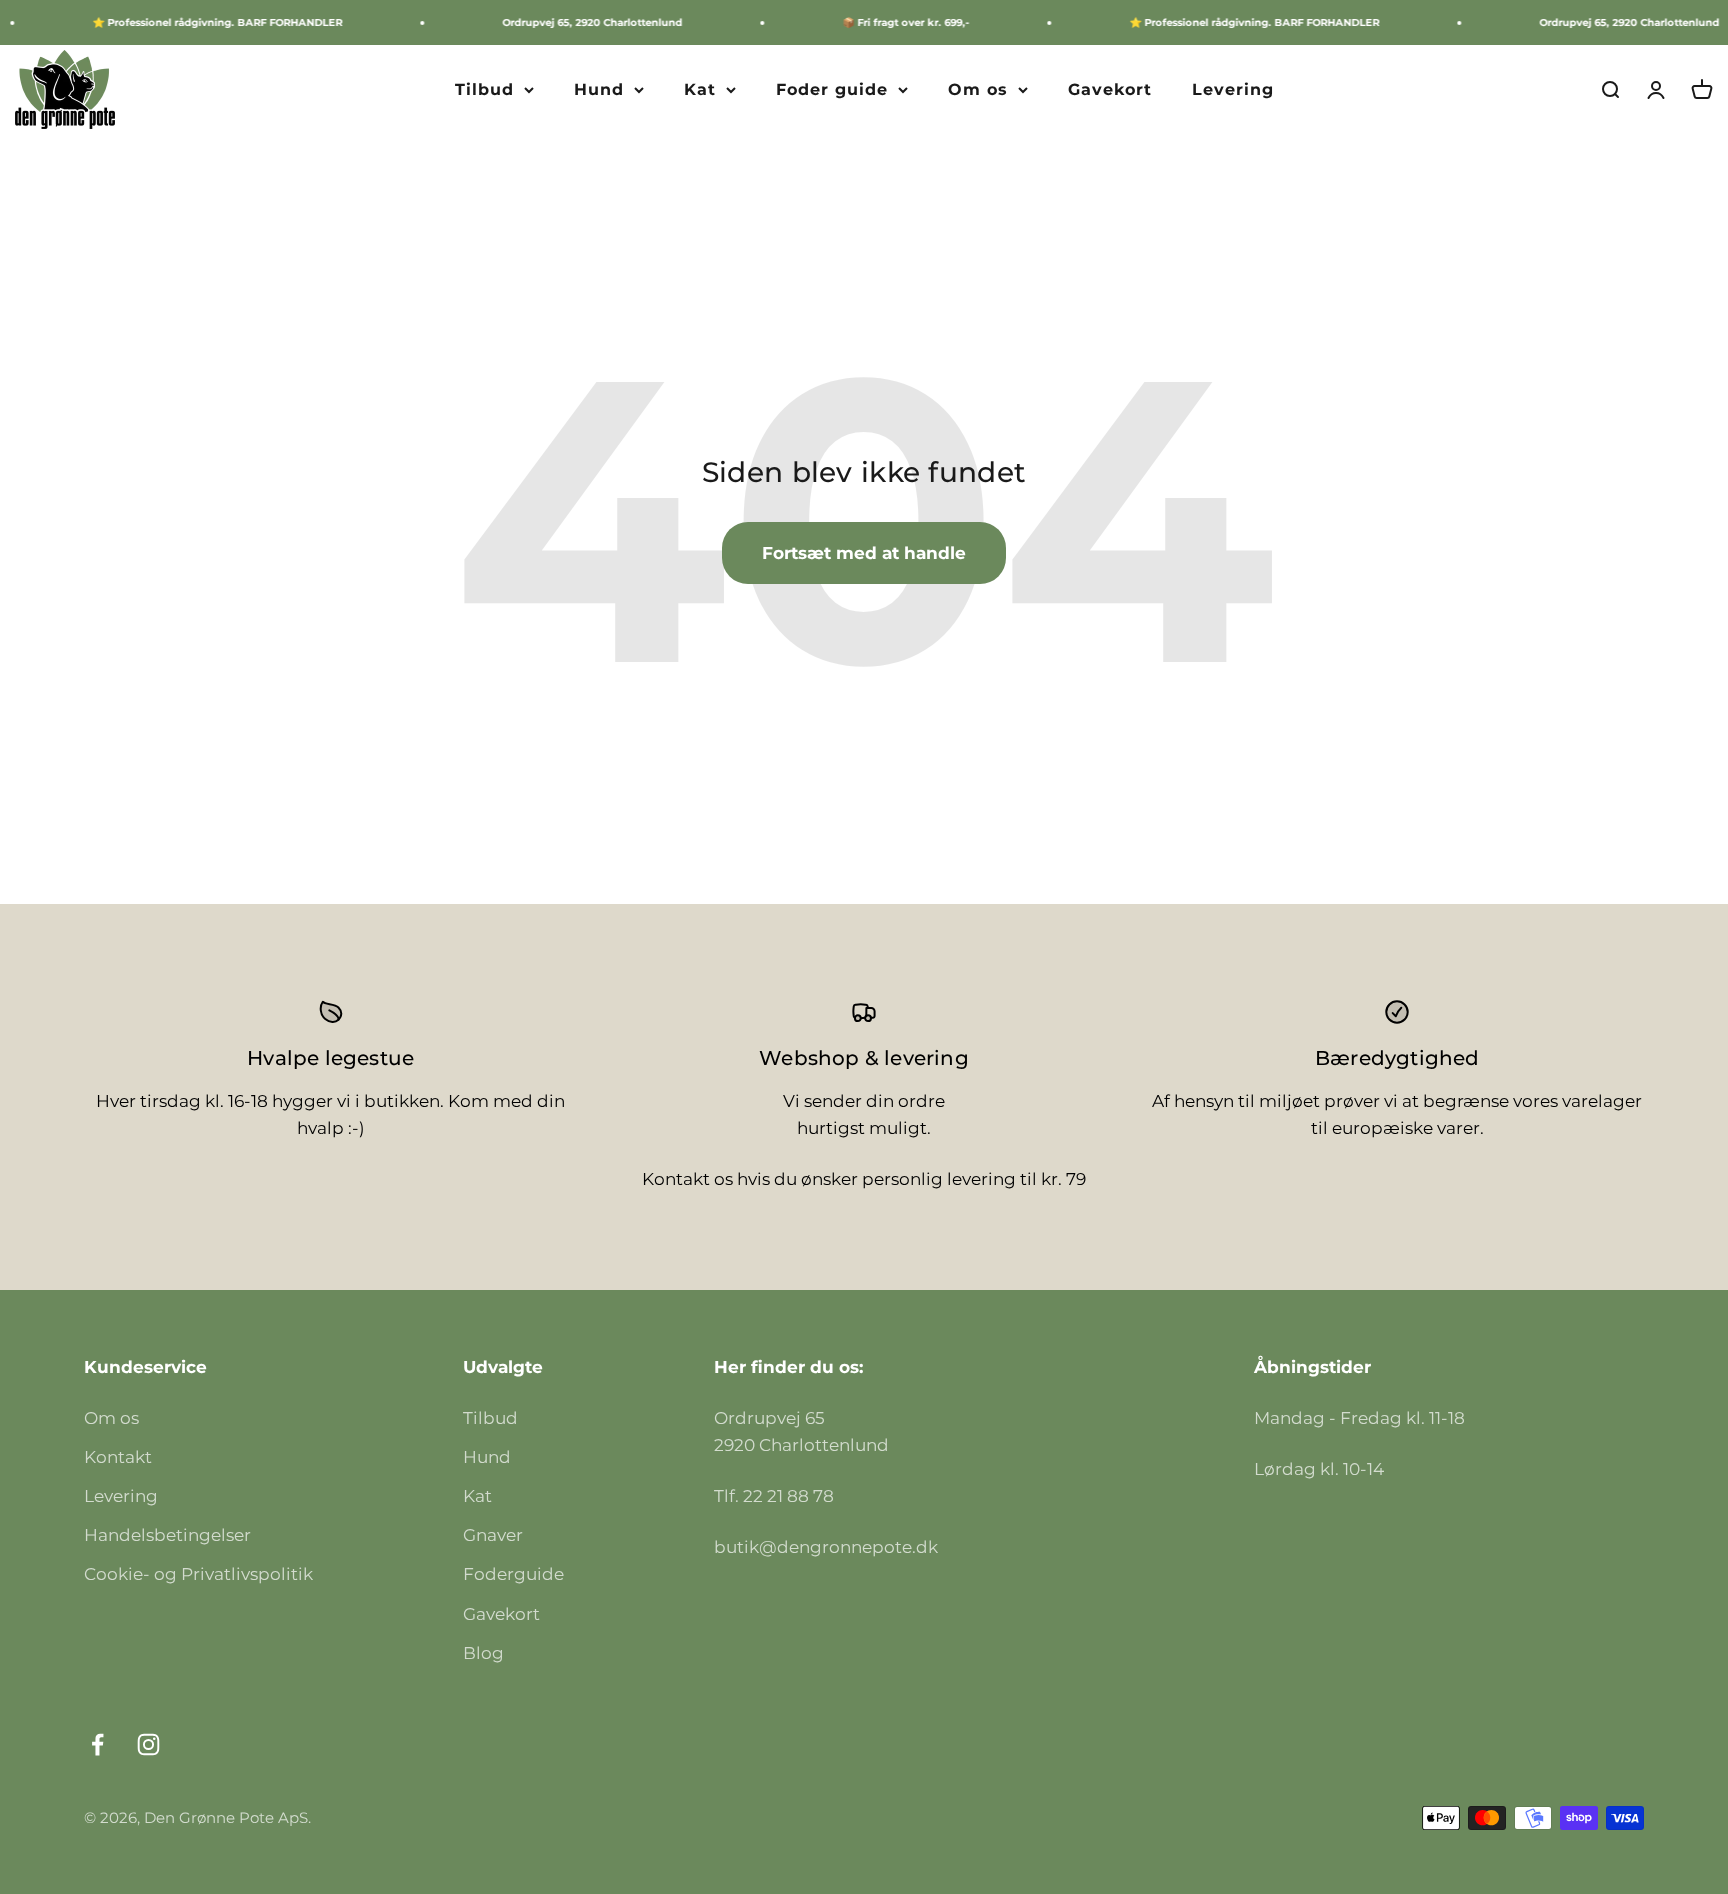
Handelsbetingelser (167, 1535)
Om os (978, 89)
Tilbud (484, 89)
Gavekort (1110, 89)
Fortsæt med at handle (864, 553)
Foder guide (832, 89)
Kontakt (118, 1457)
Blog (483, 1653)
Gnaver (493, 1535)
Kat (700, 89)
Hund (599, 89)
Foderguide (513, 1574)
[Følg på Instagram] (148, 1744)
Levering (1233, 89)
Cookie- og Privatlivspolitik (198, 1574)
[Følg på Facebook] (97, 1744)
